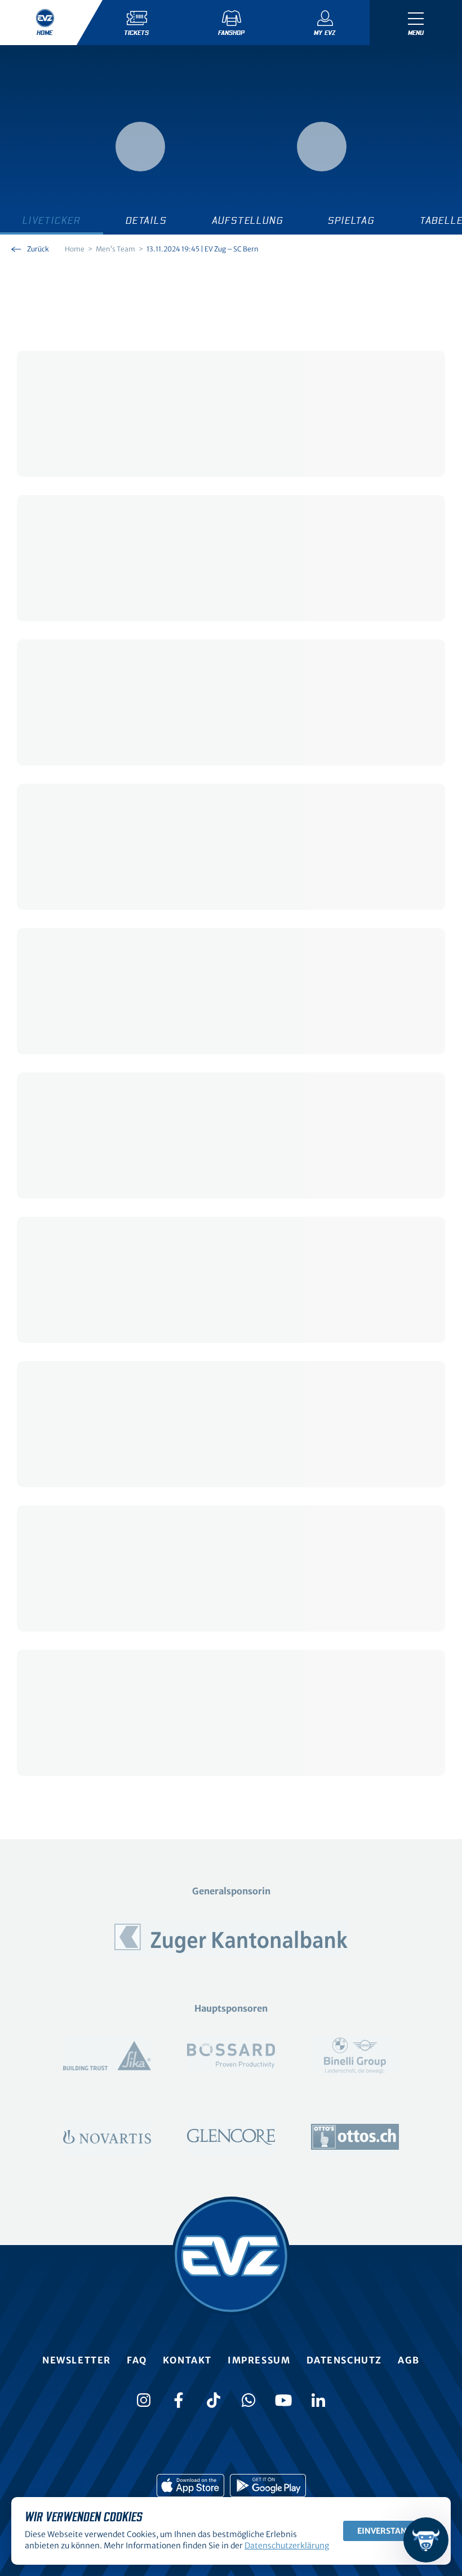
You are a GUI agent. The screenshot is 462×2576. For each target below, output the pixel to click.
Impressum (259, 2360)
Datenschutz (345, 2360)
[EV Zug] (231, 2256)
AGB (409, 2360)
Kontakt (187, 2360)
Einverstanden (390, 2531)
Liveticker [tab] (52, 221)
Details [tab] (146, 221)
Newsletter (77, 2360)
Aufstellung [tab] (248, 221)
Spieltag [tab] (351, 221)
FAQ (137, 2360)
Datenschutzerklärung (287, 2546)
